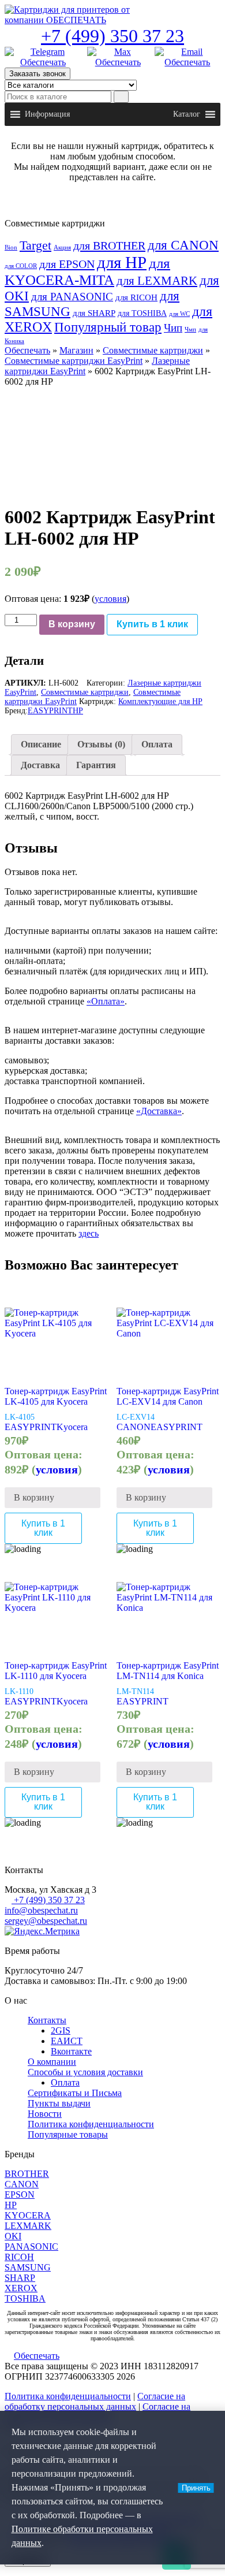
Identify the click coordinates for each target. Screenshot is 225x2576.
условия (110, 599)
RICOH (19, 2257)
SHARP (20, 2278)
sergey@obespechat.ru (46, 1921)
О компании (52, 2062)
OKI (13, 2236)
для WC (179, 314)
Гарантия (96, 765)
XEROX (21, 2288)
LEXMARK (28, 2226)
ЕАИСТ (67, 2041)
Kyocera (72, 1427)
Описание (41, 744)
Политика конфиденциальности (91, 2124)
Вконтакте (71, 2051)
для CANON (183, 245)
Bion (11, 247)
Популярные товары (68, 2134)
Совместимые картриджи (153, 350)
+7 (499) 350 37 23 (112, 36)
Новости (45, 2114)
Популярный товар (108, 327)
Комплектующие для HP (160, 701)
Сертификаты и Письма (75, 2093)
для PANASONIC (72, 297)
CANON (134, 1427)
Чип (173, 328)
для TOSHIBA (142, 313)
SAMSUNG (28, 2267)
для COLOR (21, 266)
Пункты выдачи (59, 2103)
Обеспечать (27, 350)
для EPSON (67, 264)
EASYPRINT (50, 711)
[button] (47, 114)
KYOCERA (28, 2215)
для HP (122, 262)
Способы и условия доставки (85, 2072)
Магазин (76, 350)
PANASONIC (31, 2246)
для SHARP (94, 313)
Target (35, 245)
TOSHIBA (25, 2298)
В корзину (72, 624)
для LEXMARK (157, 281)
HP (78, 711)
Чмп (190, 330)
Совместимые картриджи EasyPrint (74, 361)
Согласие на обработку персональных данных (95, 2401)
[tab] (41, 744)
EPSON (20, 2195)
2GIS (61, 2030)
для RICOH (136, 297)
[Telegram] (43, 57)
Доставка (40, 765)
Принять (196, 2488)
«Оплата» (106, 1001)
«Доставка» (159, 1111)
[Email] (187, 57)
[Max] (118, 57)
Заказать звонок (37, 74)
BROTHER (27, 2174)
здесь (89, 1233)
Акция (62, 247)
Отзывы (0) (101, 744)
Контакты (47, 2020)
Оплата (157, 744)
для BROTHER (109, 245)
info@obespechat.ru (41, 1910)
